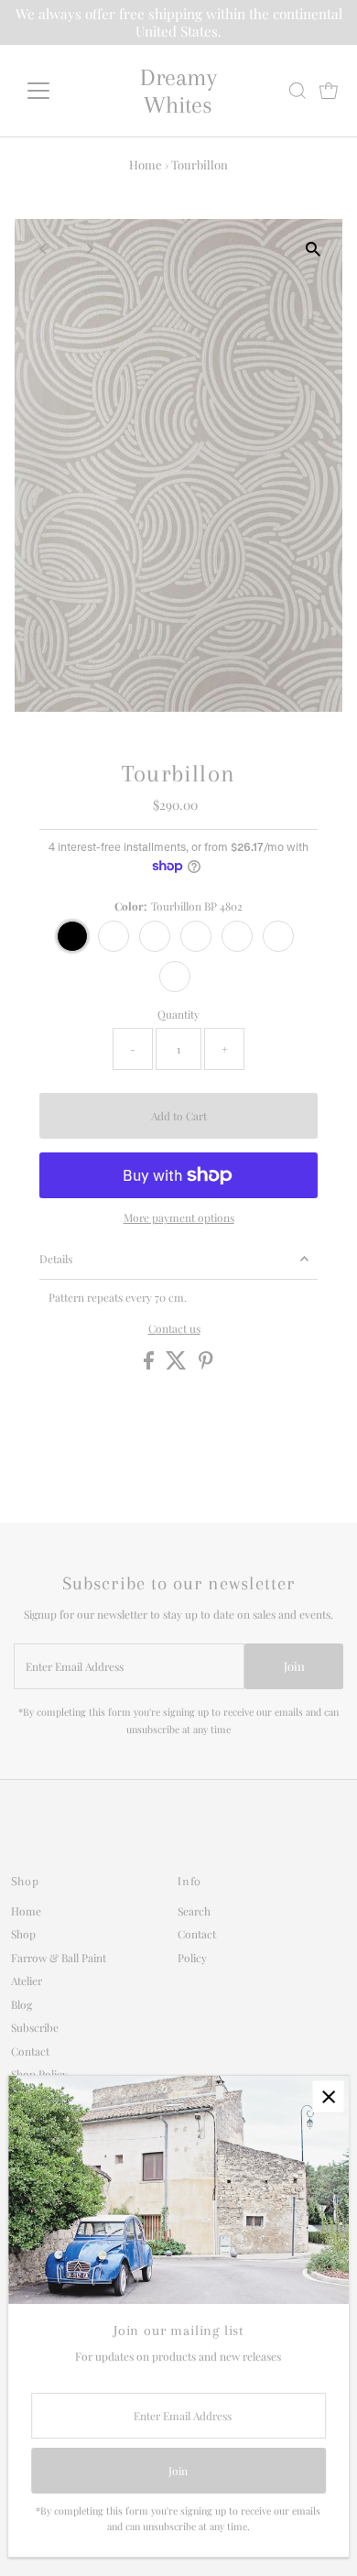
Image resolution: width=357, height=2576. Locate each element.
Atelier (27, 1981)
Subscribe (35, 2027)
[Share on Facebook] (150, 1365)
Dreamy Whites (178, 91)
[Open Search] (297, 91)
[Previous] (44, 249)
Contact (30, 2051)
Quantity (178, 1014)
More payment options (179, 1217)
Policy (192, 1958)
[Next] (89, 249)
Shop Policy (39, 2074)
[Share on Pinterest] (206, 1365)
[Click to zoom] (313, 249)
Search (194, 1911)
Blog (22, 2004)
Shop (23, 1934)
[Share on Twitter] (178, 1365)
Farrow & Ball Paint (59, 1958)
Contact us (174, 1329)
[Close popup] (328, 2096)
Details (56, 1259)
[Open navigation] (53, 91)
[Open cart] (329, 91)
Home (146, 164)
